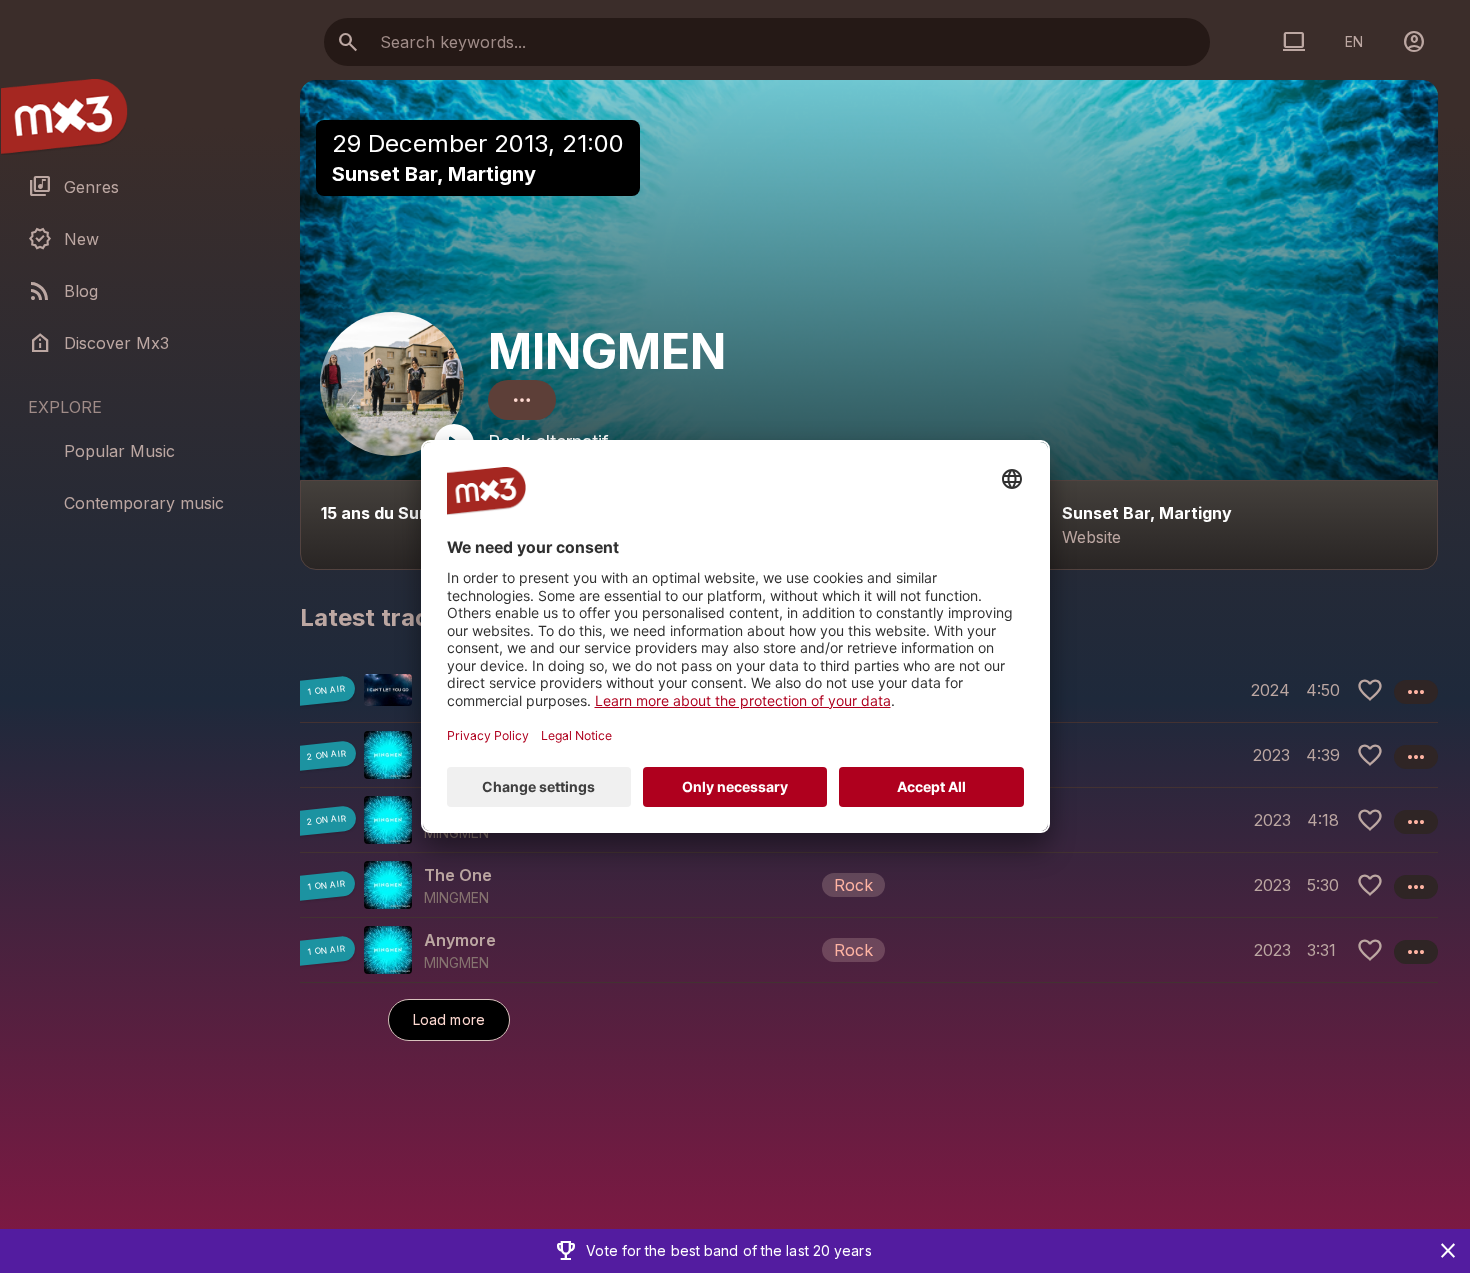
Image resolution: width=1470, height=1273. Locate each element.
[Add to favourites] (1370, 690)
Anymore (460, 940)
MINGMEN (607, 351)
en (1354, 41)
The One (458, 875)
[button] (869, 884)
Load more (449, 1019)
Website (1091, 537)
